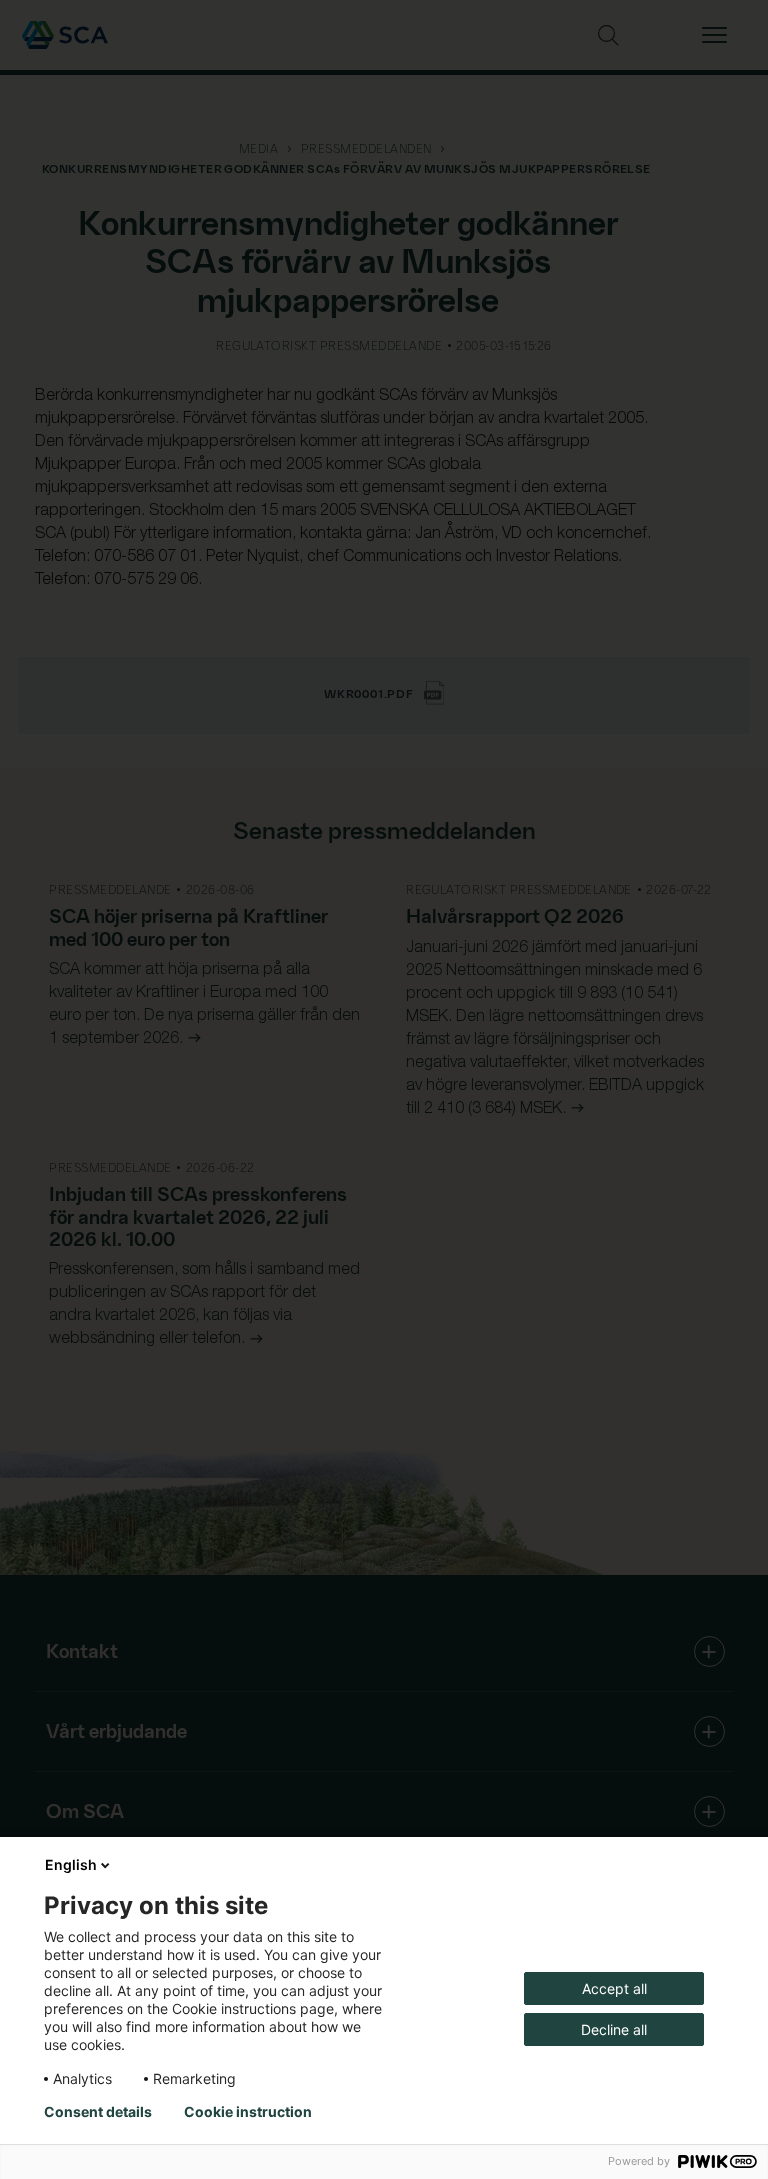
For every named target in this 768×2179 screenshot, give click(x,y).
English (71, 1864)
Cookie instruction (248, 2112)
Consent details (98, 2112)
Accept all (614, 1988)
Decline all (614, 2029)
